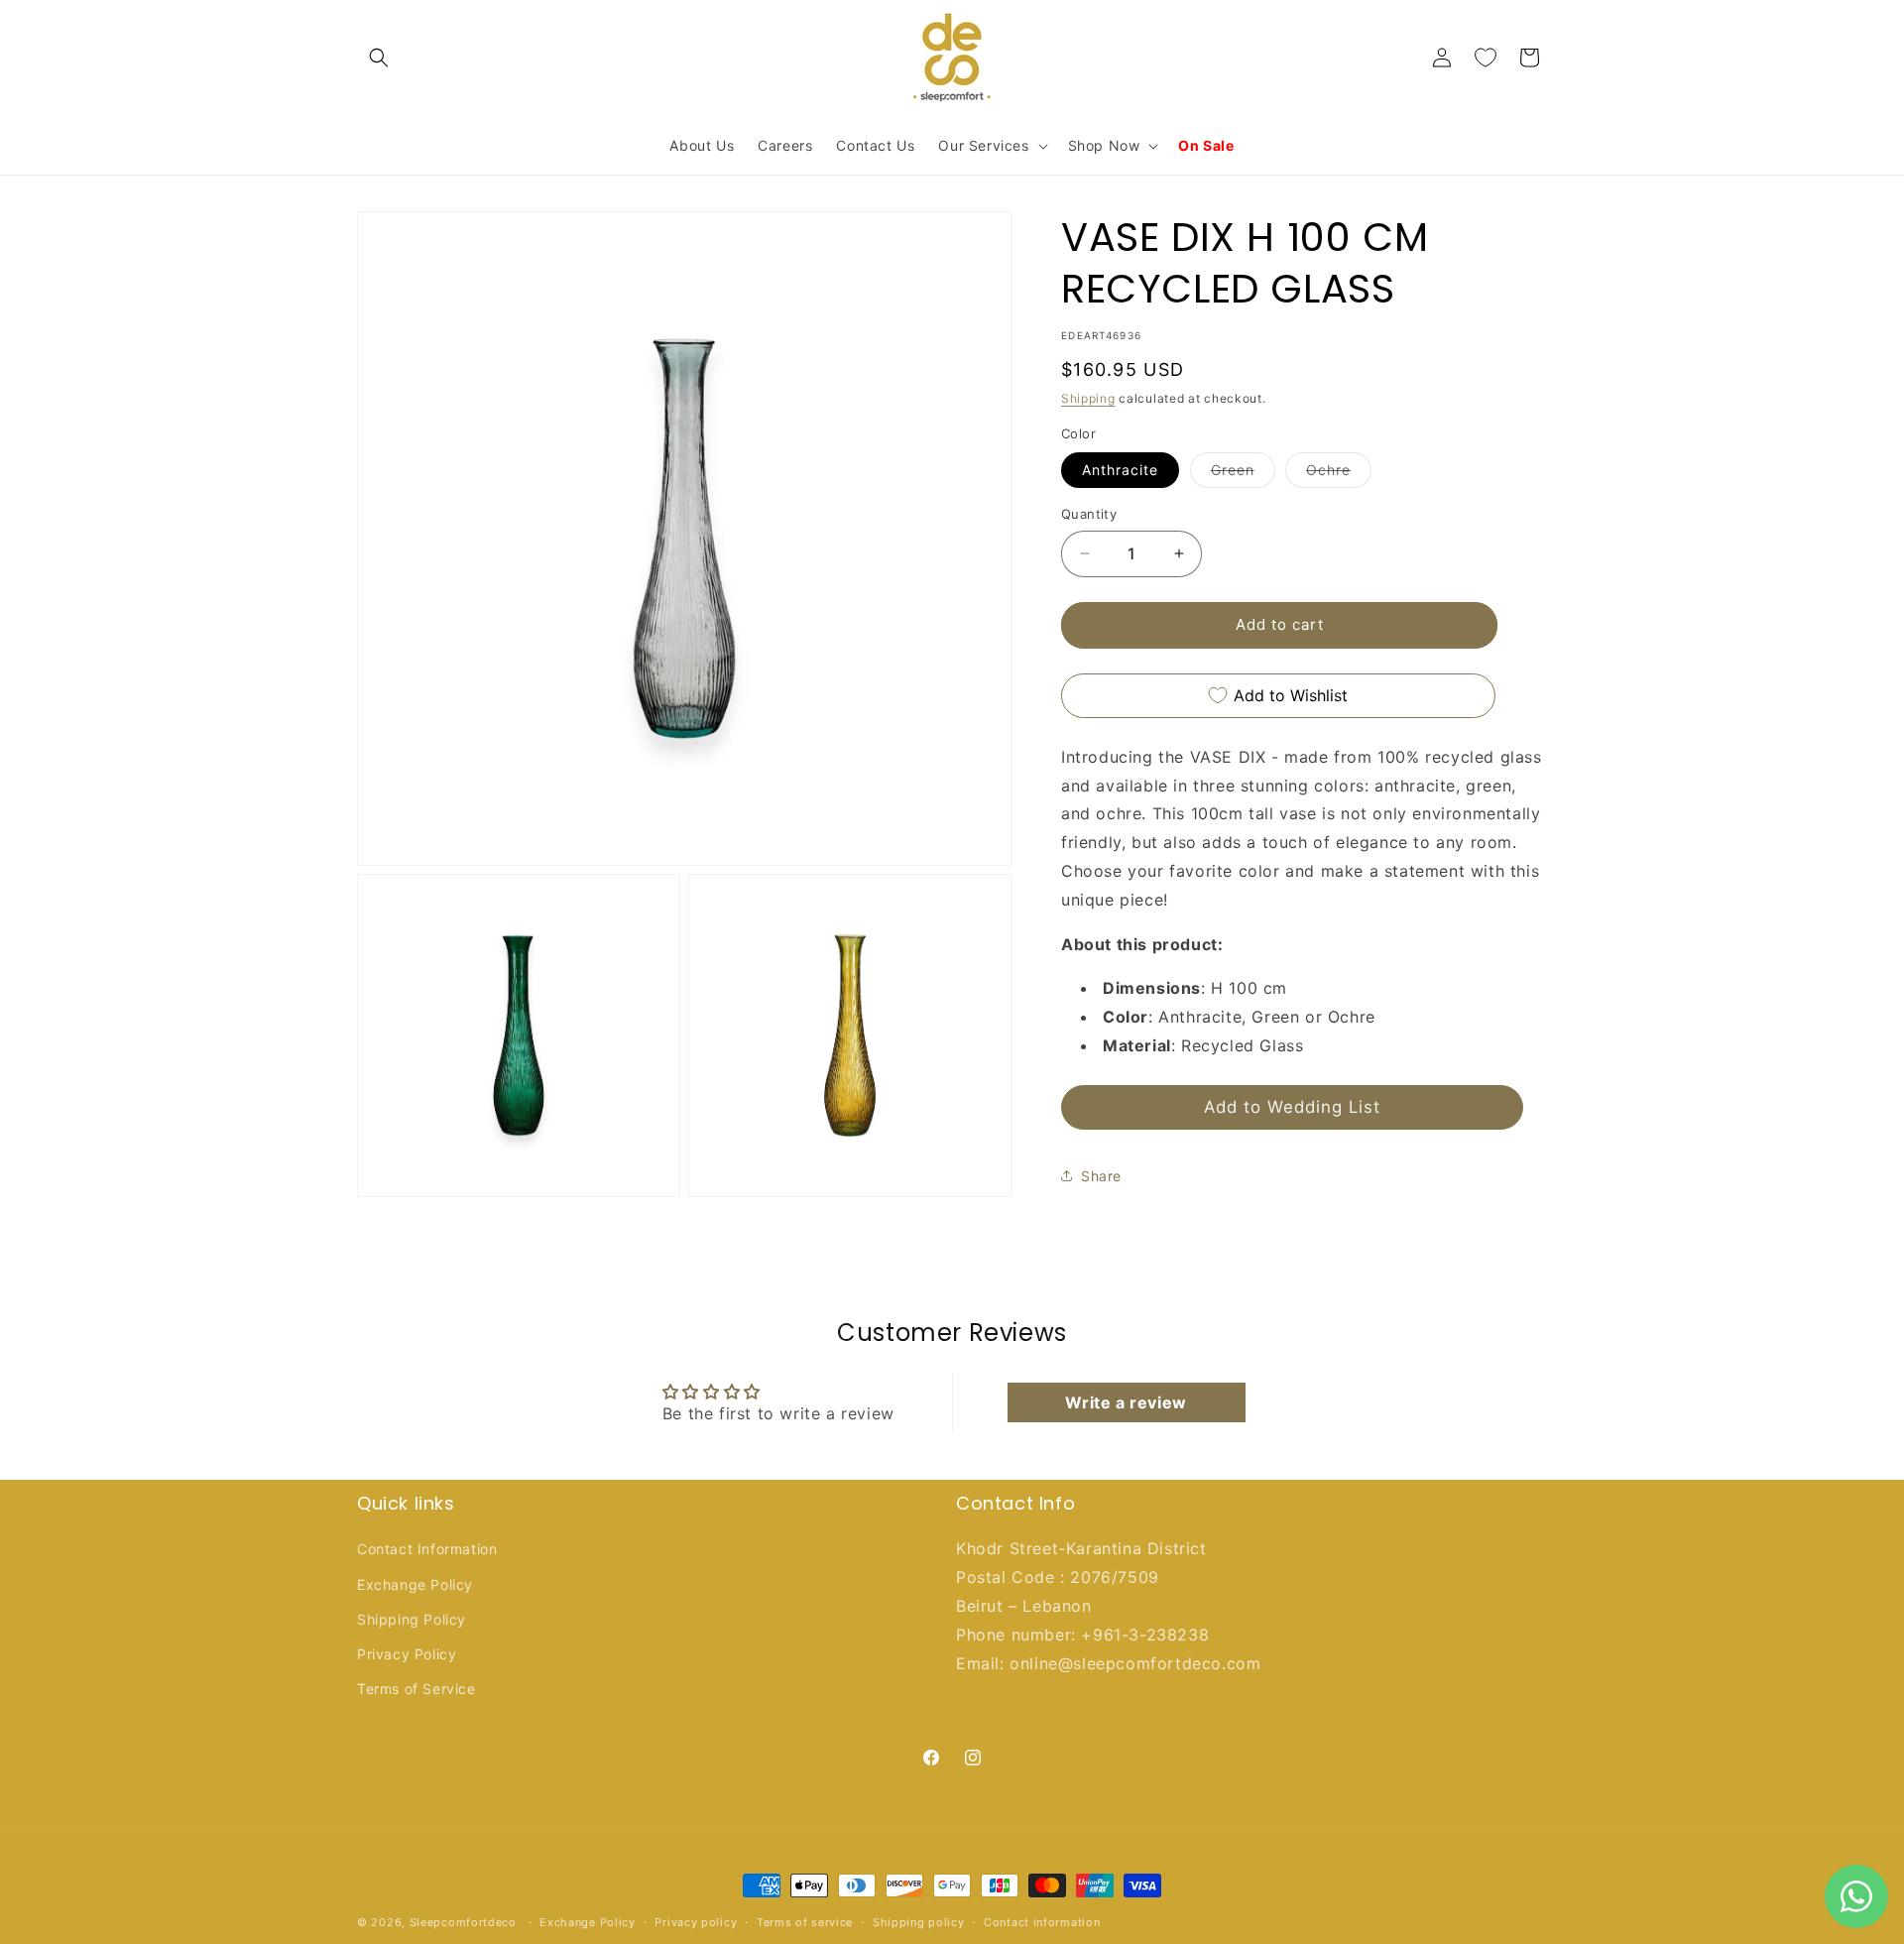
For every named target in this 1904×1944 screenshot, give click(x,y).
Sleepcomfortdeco (463, 1922)
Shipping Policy (412, 1619)
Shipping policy (919, 1921)
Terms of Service (416, 1689)
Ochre (1339, 474)
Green (1243, 474)
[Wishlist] (1486, 58)
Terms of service (805, 1921)
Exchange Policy (415, 1584)
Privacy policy (696, 1921)
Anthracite (1120, 470)
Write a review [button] (1126, 1402)
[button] (379, 58)
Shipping (1088, 398)
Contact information (1042, 1921)
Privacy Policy (407, 1654)
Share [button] (1101, 1175)
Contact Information (427, 1550)
